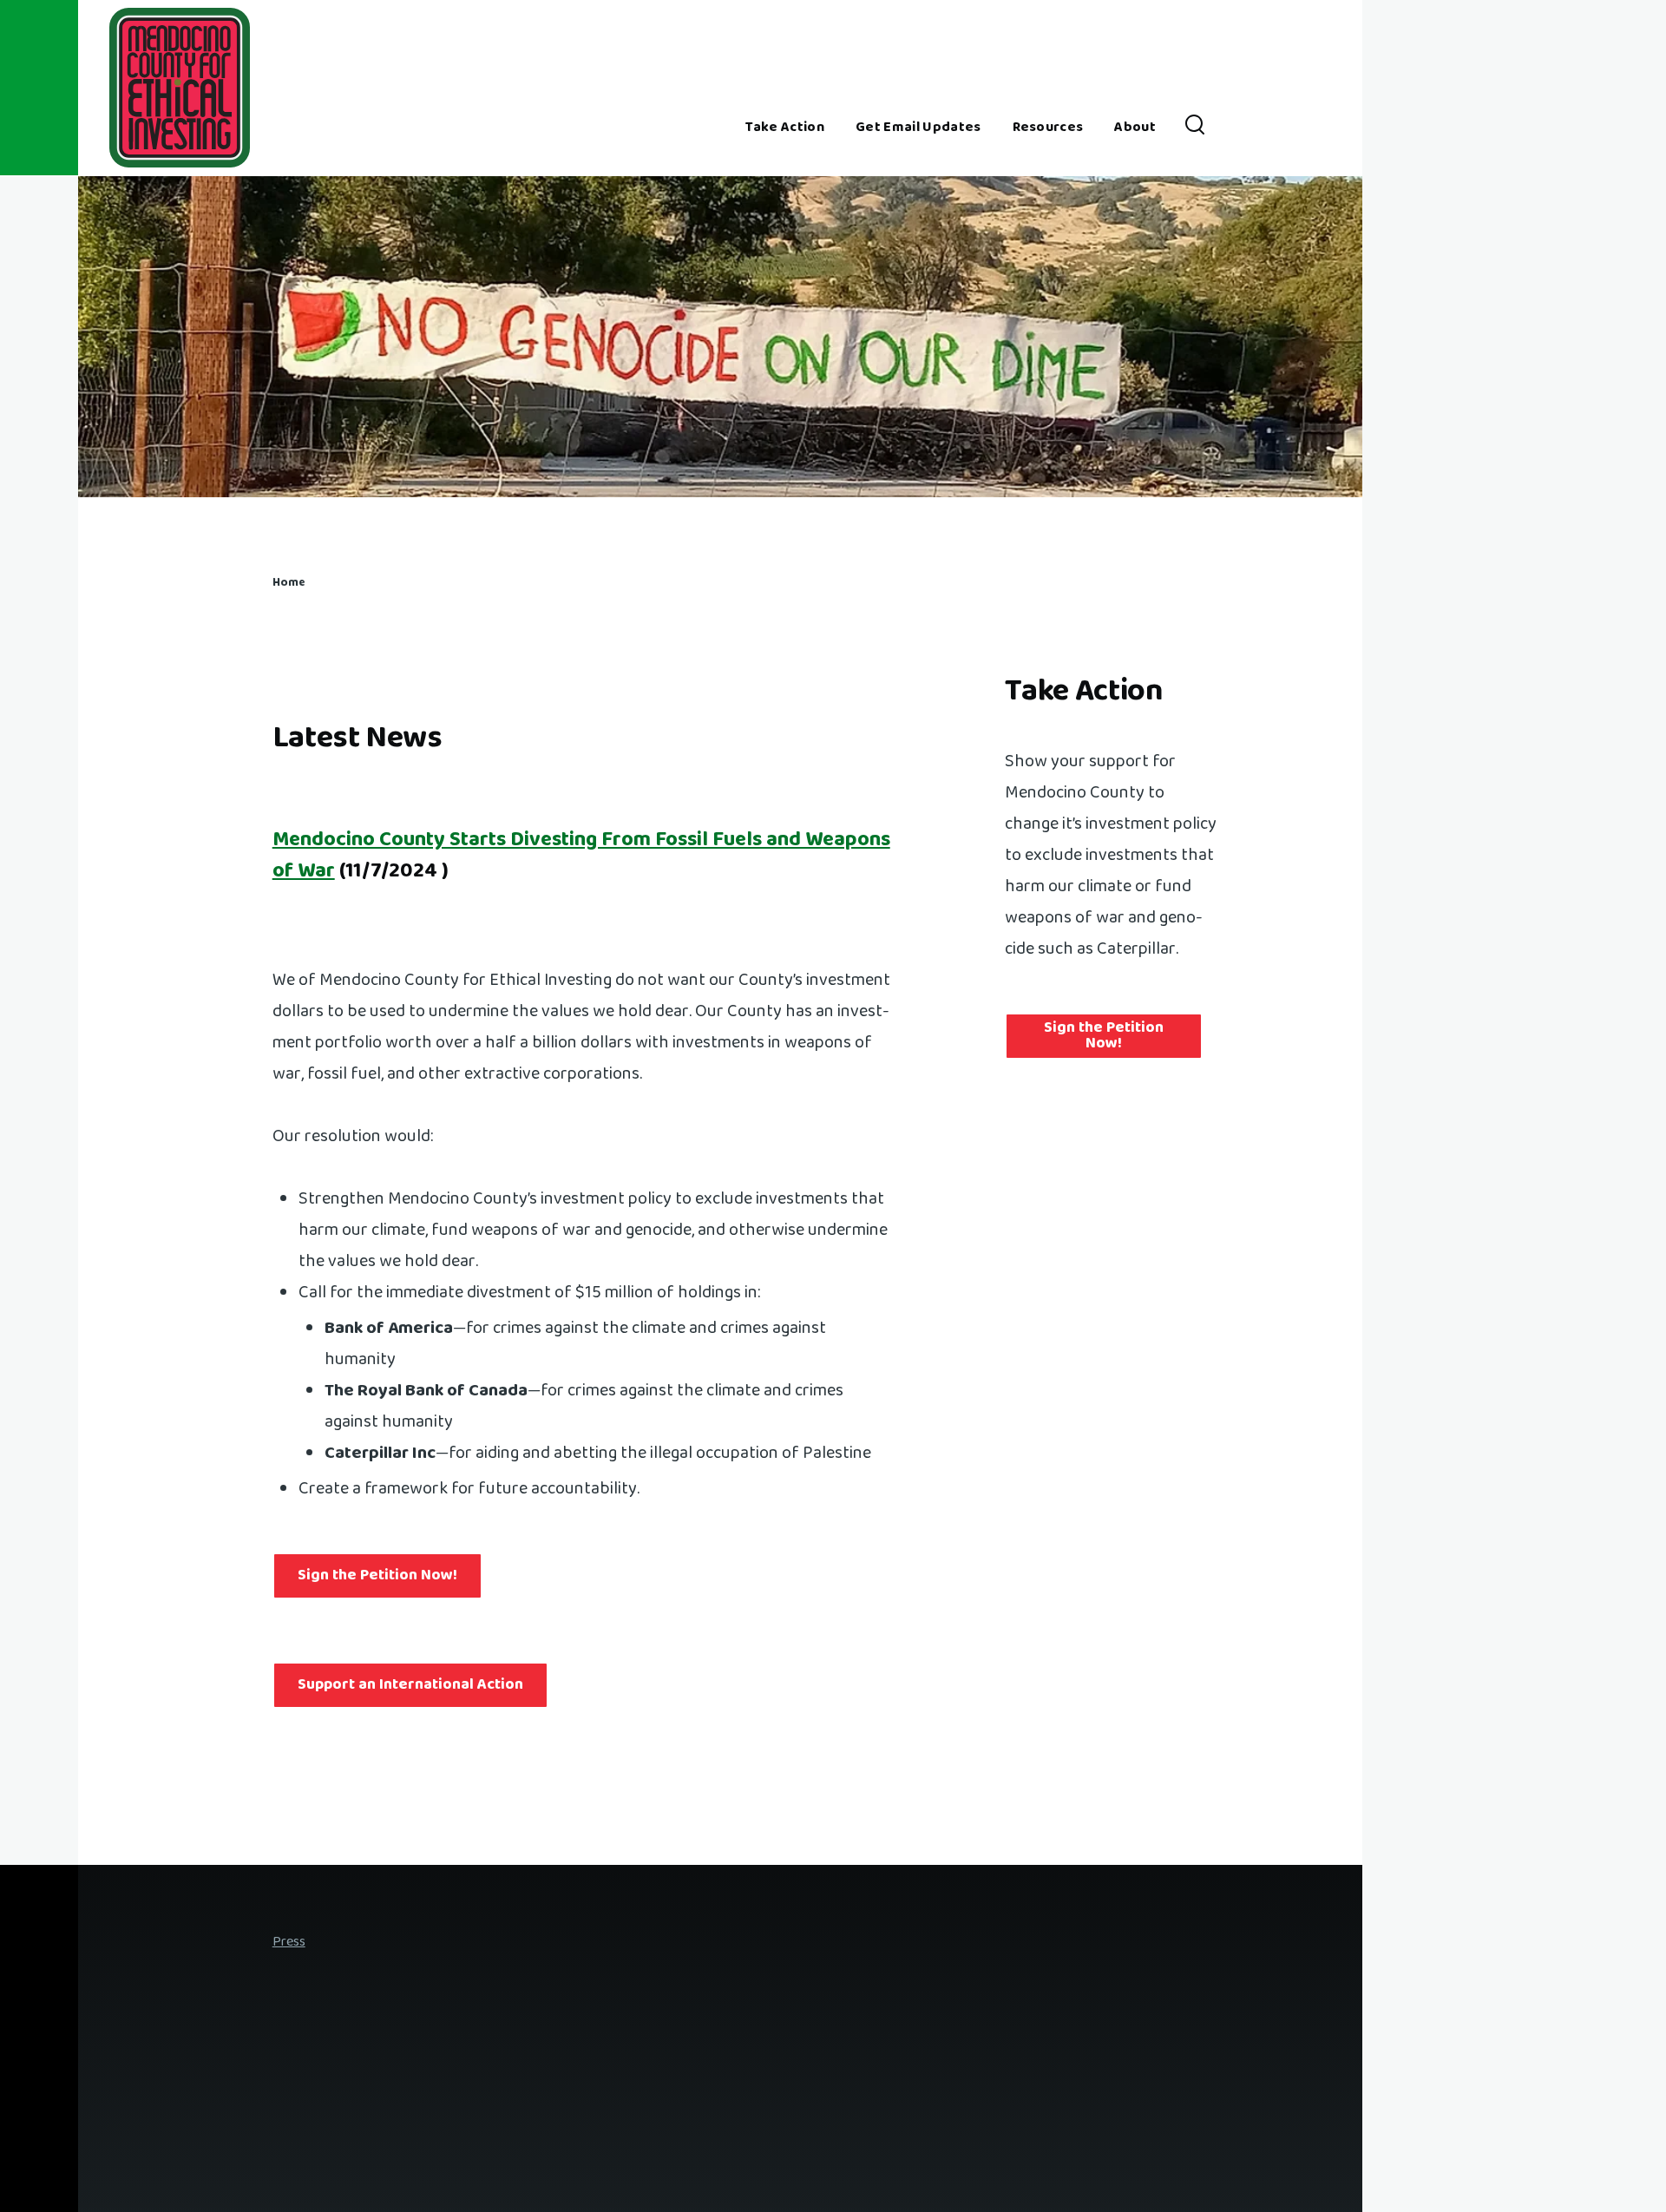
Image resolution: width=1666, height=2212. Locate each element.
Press (289, 1943)
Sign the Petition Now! (377, 1576)
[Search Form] (1195, 128)
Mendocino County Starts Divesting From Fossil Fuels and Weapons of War (581, 856)
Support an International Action (410, 1685)
